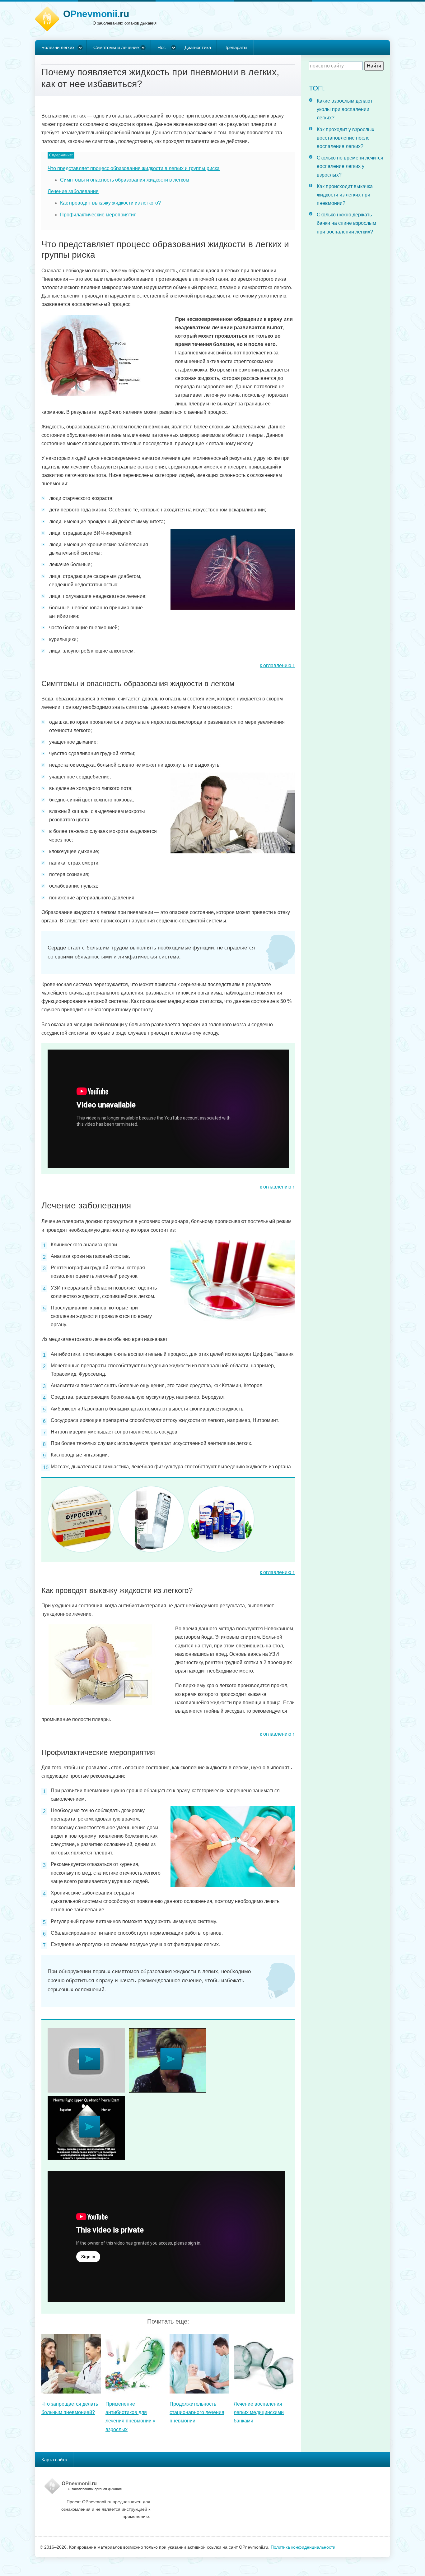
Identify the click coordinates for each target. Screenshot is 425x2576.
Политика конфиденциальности (303, 2547)
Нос (162, 47)
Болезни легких (58, 47)
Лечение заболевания (73, 191)
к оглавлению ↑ (277, 665)
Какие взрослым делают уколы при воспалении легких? (345, 109)
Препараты (235, 47)
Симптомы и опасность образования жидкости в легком (125, 180)
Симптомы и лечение (116, 47)
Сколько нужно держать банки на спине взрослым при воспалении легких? (346, 223)
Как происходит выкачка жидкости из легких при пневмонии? (345, 195)
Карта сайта (54, 2460)
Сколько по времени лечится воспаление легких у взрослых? (350, 166)
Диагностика (198, 47)
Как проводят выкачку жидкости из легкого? (110, 203)
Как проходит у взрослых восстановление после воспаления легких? (346, 138)
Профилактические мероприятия (98, 215)
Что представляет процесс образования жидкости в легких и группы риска (134, 168)
